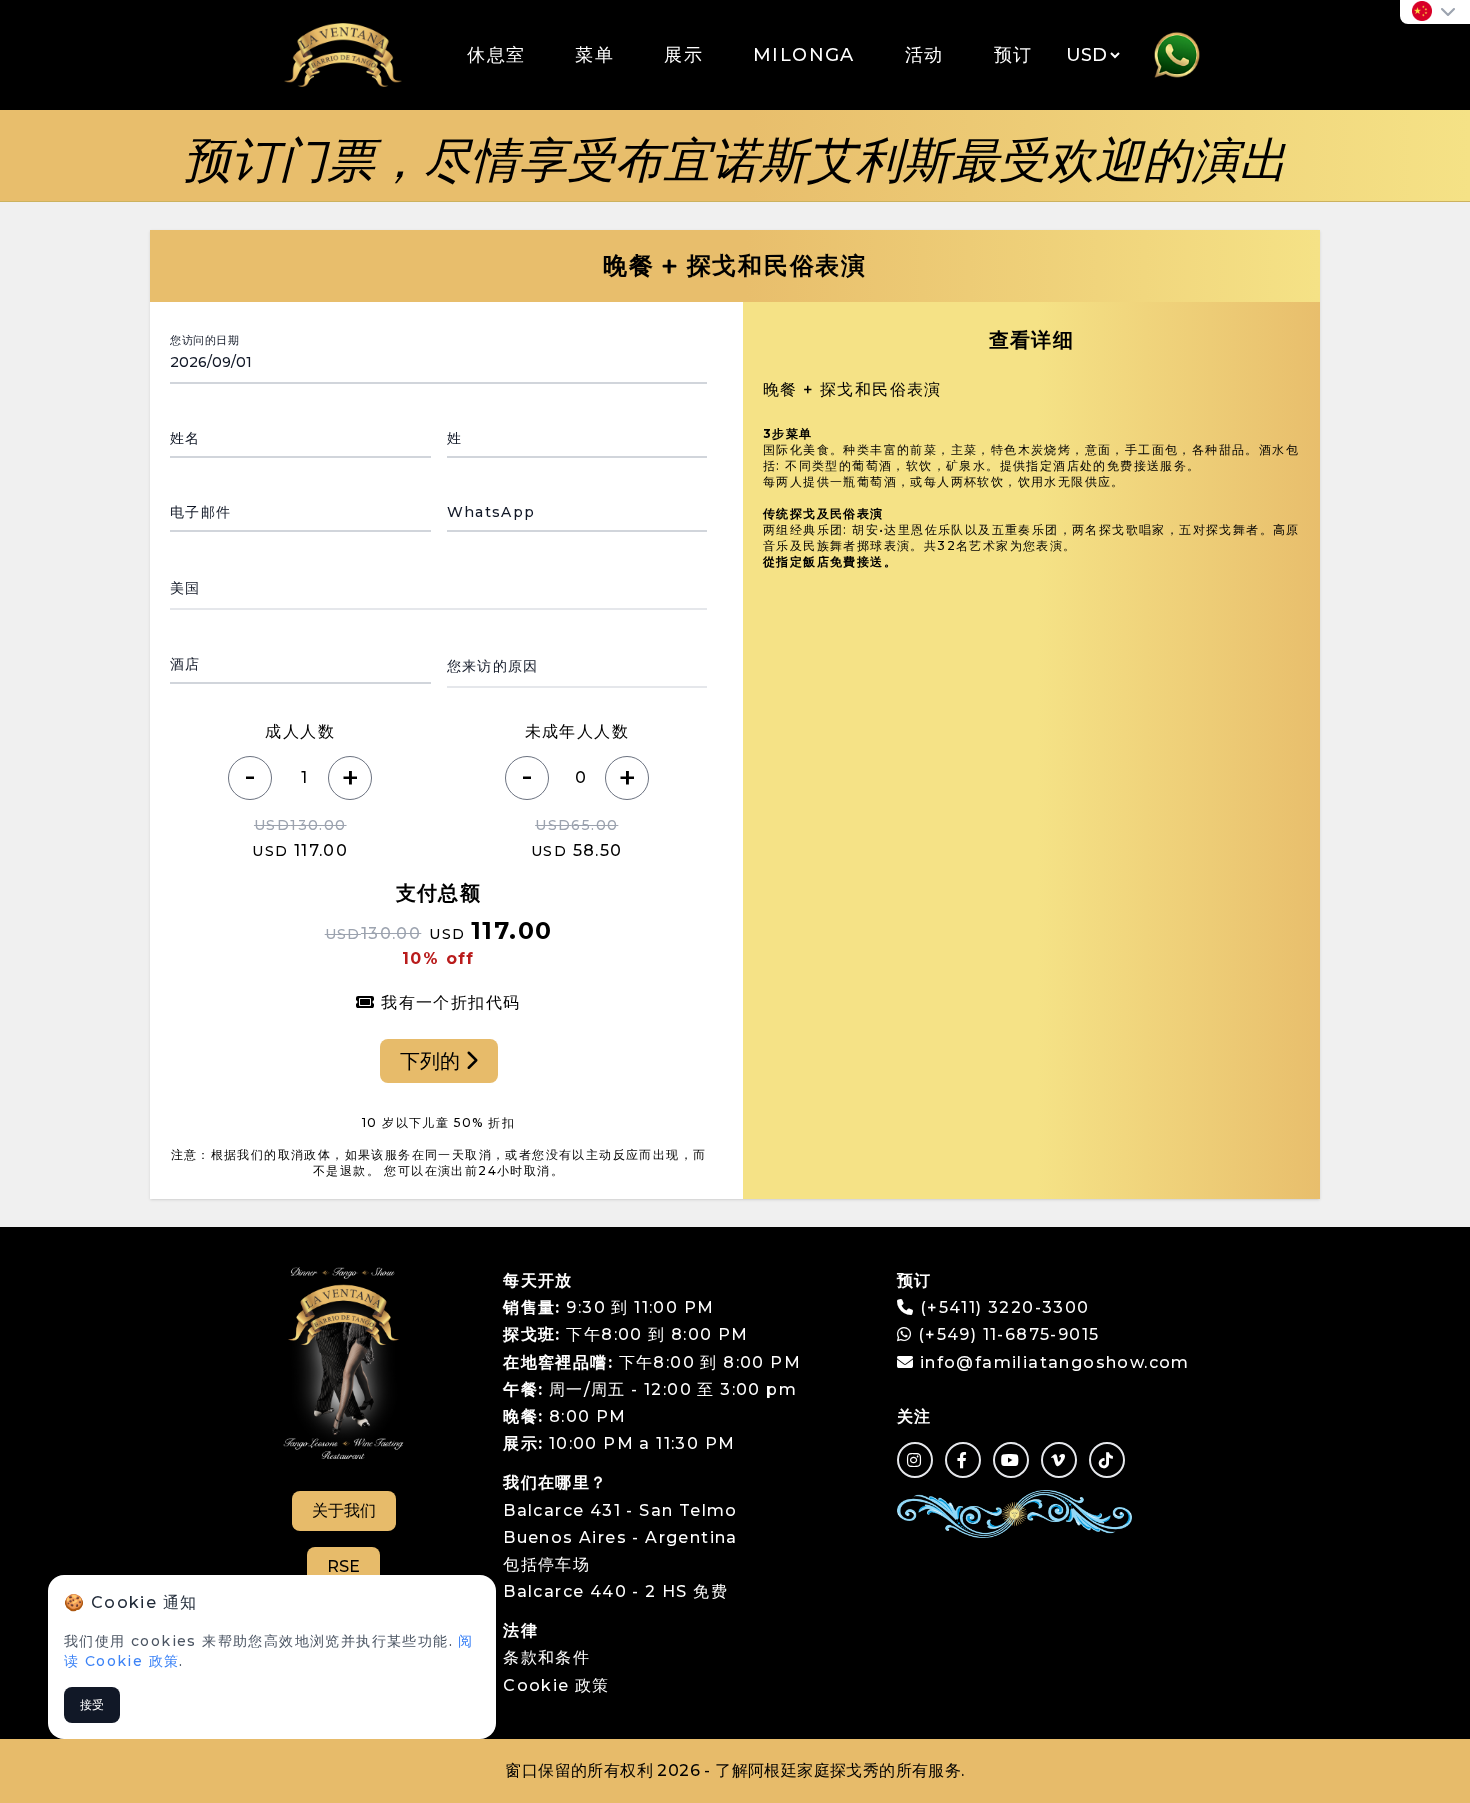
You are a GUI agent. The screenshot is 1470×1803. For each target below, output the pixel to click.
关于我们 (344, 1510)
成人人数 (300, 731)
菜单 (594, 55)
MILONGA (804, 55)
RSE (343, 1566)
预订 (1013, 55)
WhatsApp (491, 512)
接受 (92, 1704)
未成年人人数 (577, 731)
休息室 (496, 55)
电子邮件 (201, 512)
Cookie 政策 (556, 1685)
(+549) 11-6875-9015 (1005, 1334)
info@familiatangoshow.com (1055, 1362)
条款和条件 (546, 1657)
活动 (924, 55)
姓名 (185, 438)
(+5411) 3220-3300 (1005, 1307)
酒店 (185, 664)
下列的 (432, 1061)
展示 (683, 55)
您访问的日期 (204, 340)
